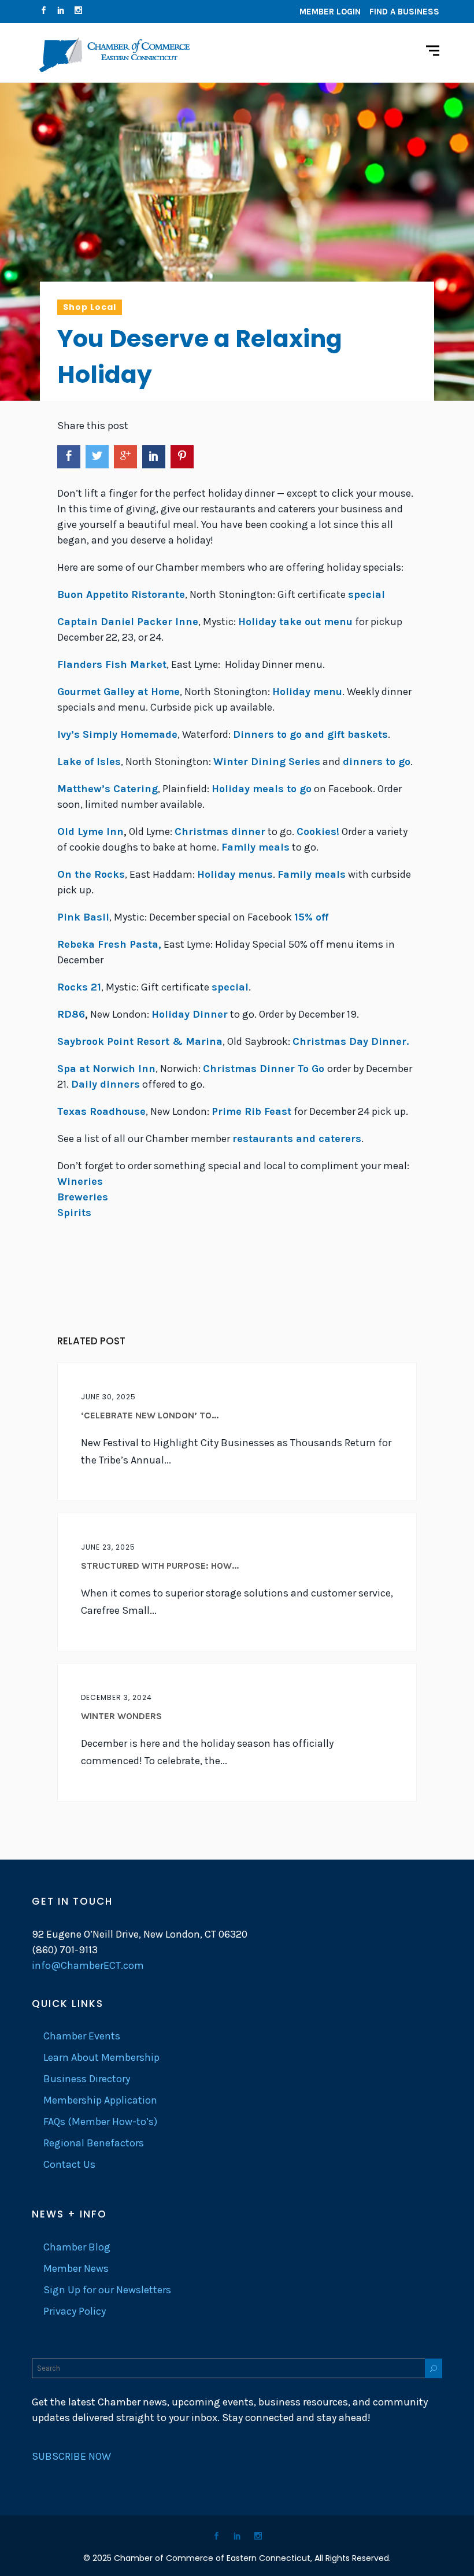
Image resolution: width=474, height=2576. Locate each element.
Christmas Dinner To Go (265, 1069)
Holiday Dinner (190, 1014)
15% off (311, 917)
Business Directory (87, 2079)
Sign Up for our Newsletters (107, 2290)
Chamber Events (82, 2036)
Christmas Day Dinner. (351, 1041)
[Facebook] (43, 12)
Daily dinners (105, 1084)
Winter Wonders (121, 1716)
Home (118, 692)
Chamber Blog (77, 2247)
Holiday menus (235, 874)
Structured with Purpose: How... (160, 1566)
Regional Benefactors (94, 2143)
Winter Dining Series (267, 762)
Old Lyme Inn (90, 831)
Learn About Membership (101, 2057)
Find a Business (404, 12)
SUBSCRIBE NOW (71, 2456)
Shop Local (90, 307)
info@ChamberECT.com (88, 1965)
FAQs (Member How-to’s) (100, 2122)
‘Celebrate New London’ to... (150, 1415)
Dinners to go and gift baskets (310, 734)
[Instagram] (78, 12)
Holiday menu (307, 692)
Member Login (330, 12)
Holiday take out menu (295, 622)
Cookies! (318, 831)
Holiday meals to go (262, 789)
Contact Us (69, 2164)
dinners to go (377, 762)
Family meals (255, 847)
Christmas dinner (220, 831)
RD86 (71, 1014)
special (366, 594)
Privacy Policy (75, 2311)
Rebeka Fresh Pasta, (109, 944)
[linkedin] (61, 12)
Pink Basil (83, 917)
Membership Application (100, 2100)
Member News (76, 2268)
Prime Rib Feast (251, 1111)
